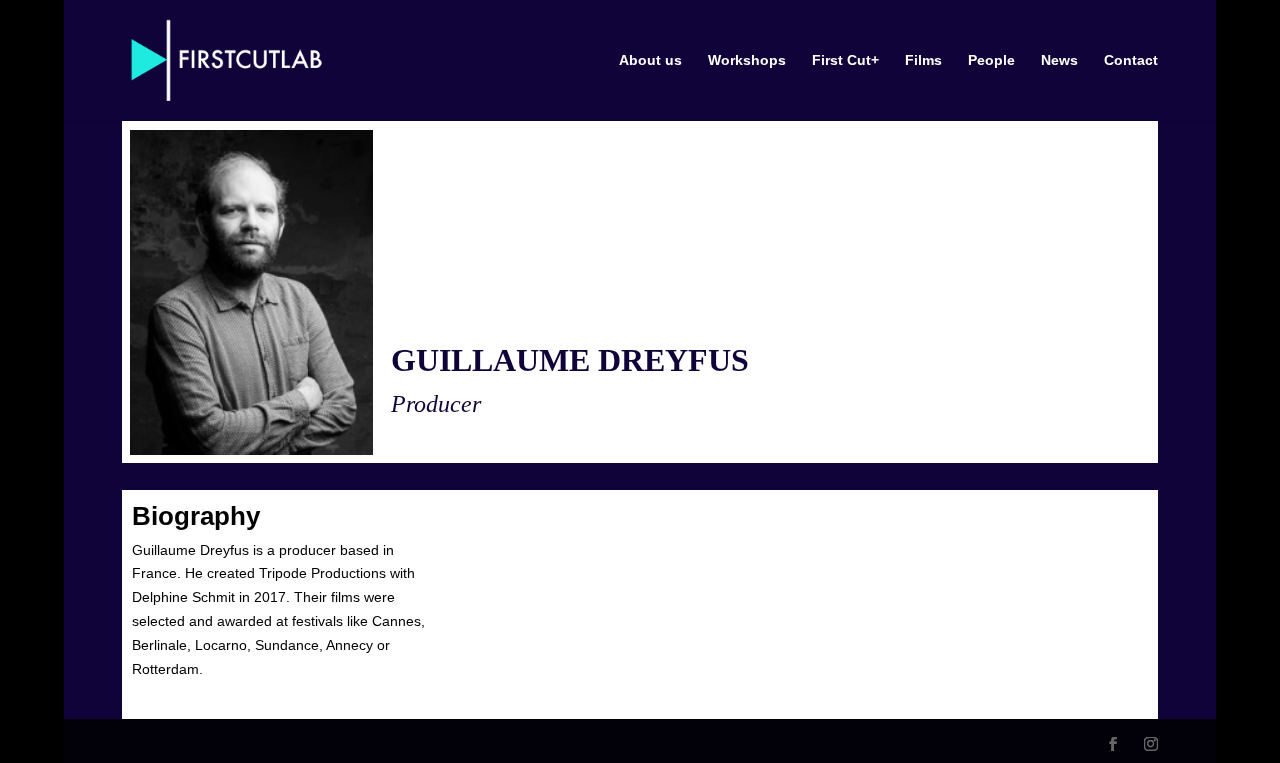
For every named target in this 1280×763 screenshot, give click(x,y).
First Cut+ (845, 60)
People (991, 60)
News (1059, 60)
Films (923, 60)
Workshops (747, 60)
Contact (1131, 60)
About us (650, 60)
